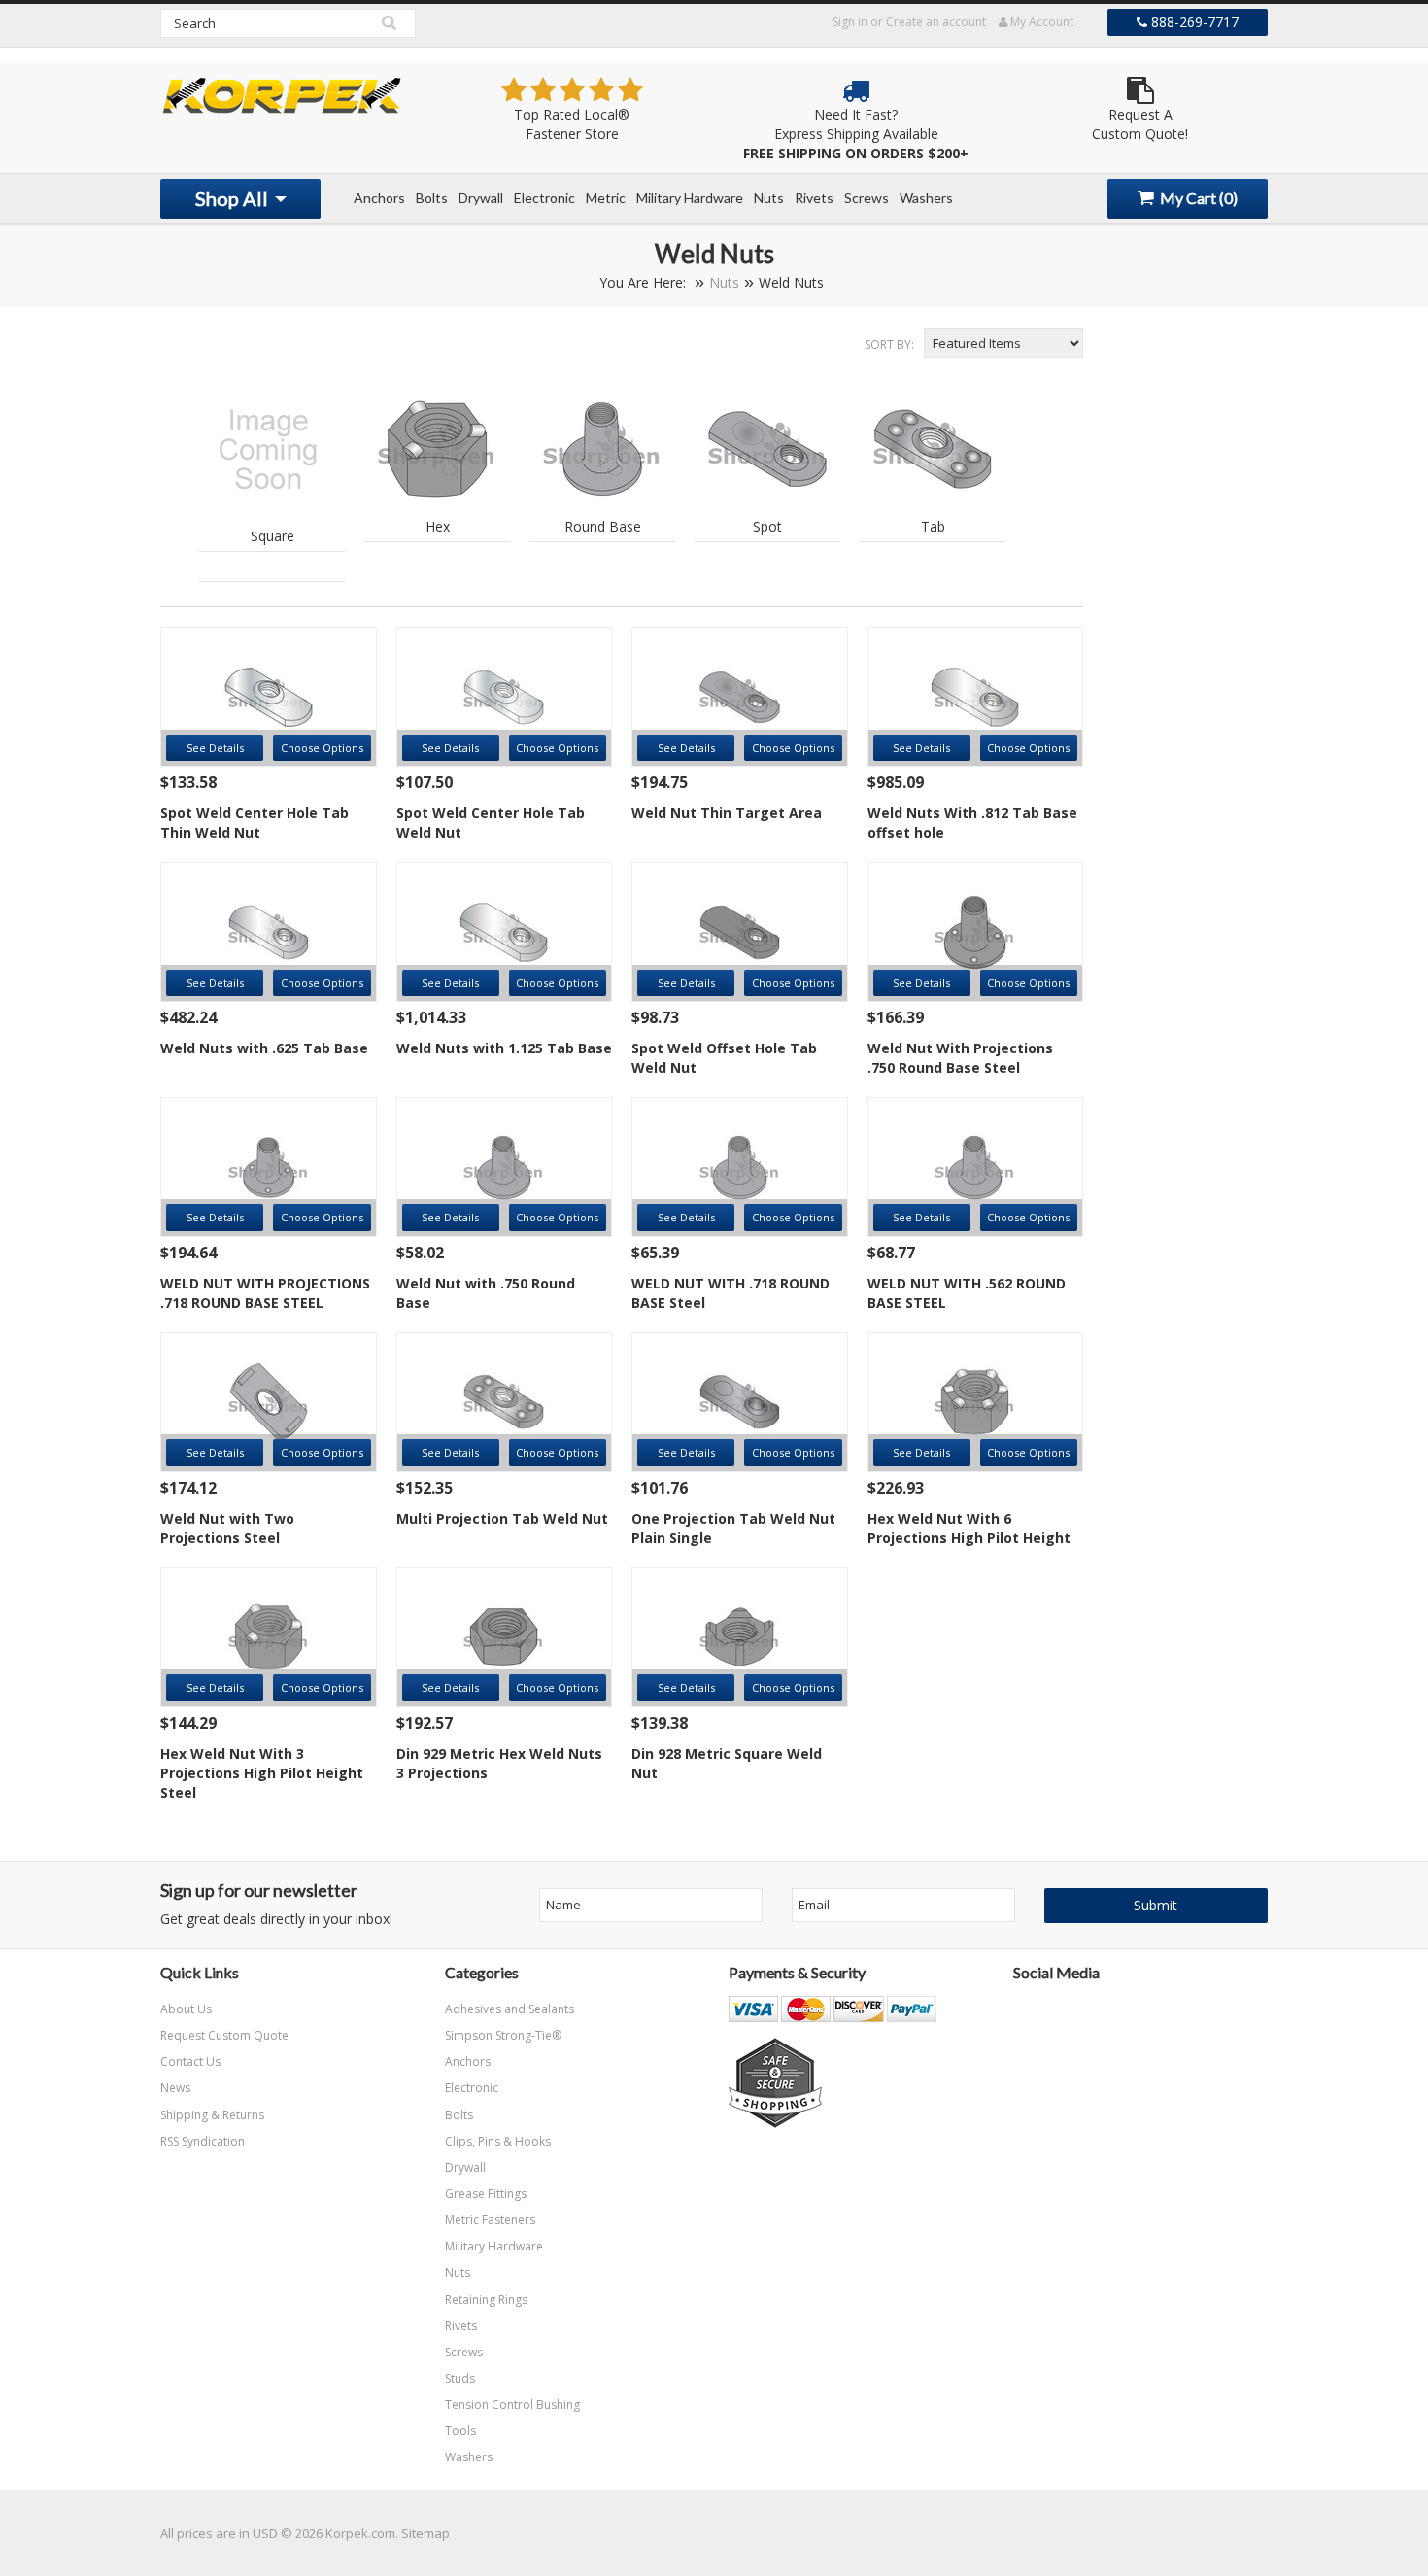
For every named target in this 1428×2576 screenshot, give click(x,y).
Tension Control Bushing (512, 2404)
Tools (460, 2431)
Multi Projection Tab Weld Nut (502, 1518)
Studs (460, 2378)
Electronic (544, 198)
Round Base (603, 526)
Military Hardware (690, 198)
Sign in (850, 22)
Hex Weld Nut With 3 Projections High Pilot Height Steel (262, 1773)
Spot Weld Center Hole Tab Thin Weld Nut (255, 823)
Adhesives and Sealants (510, 2009)
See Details (215, 748)
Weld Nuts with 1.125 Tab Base (504, 1048)
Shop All (234, 198)
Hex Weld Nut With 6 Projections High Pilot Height (969, 1528)
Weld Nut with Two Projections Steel (227, 1528)
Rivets (814, 198)
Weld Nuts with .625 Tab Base (264, 1048)
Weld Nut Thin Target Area (727, 813)
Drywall (481, 198)
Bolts (432, 198)
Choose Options (322, 748)
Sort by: (889, 344)
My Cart (1197, 198)
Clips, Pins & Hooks (498, 2141)
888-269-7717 (1193, 22)
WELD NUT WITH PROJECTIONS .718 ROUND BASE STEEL (265, 1293)
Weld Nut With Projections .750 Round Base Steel (960, 1058)
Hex (438, 526)
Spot (767, 526)
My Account (1040, 22)
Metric (606, 198)
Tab (933, 526)
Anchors (379, 198)
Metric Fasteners (490, 2220)
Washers (926, 198)
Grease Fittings (486, 2194)
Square (272, 536)
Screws (867, 198)
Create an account (936, 22)
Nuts (769, 198)
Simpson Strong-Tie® (503, 2035)
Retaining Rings (486, 2300)
